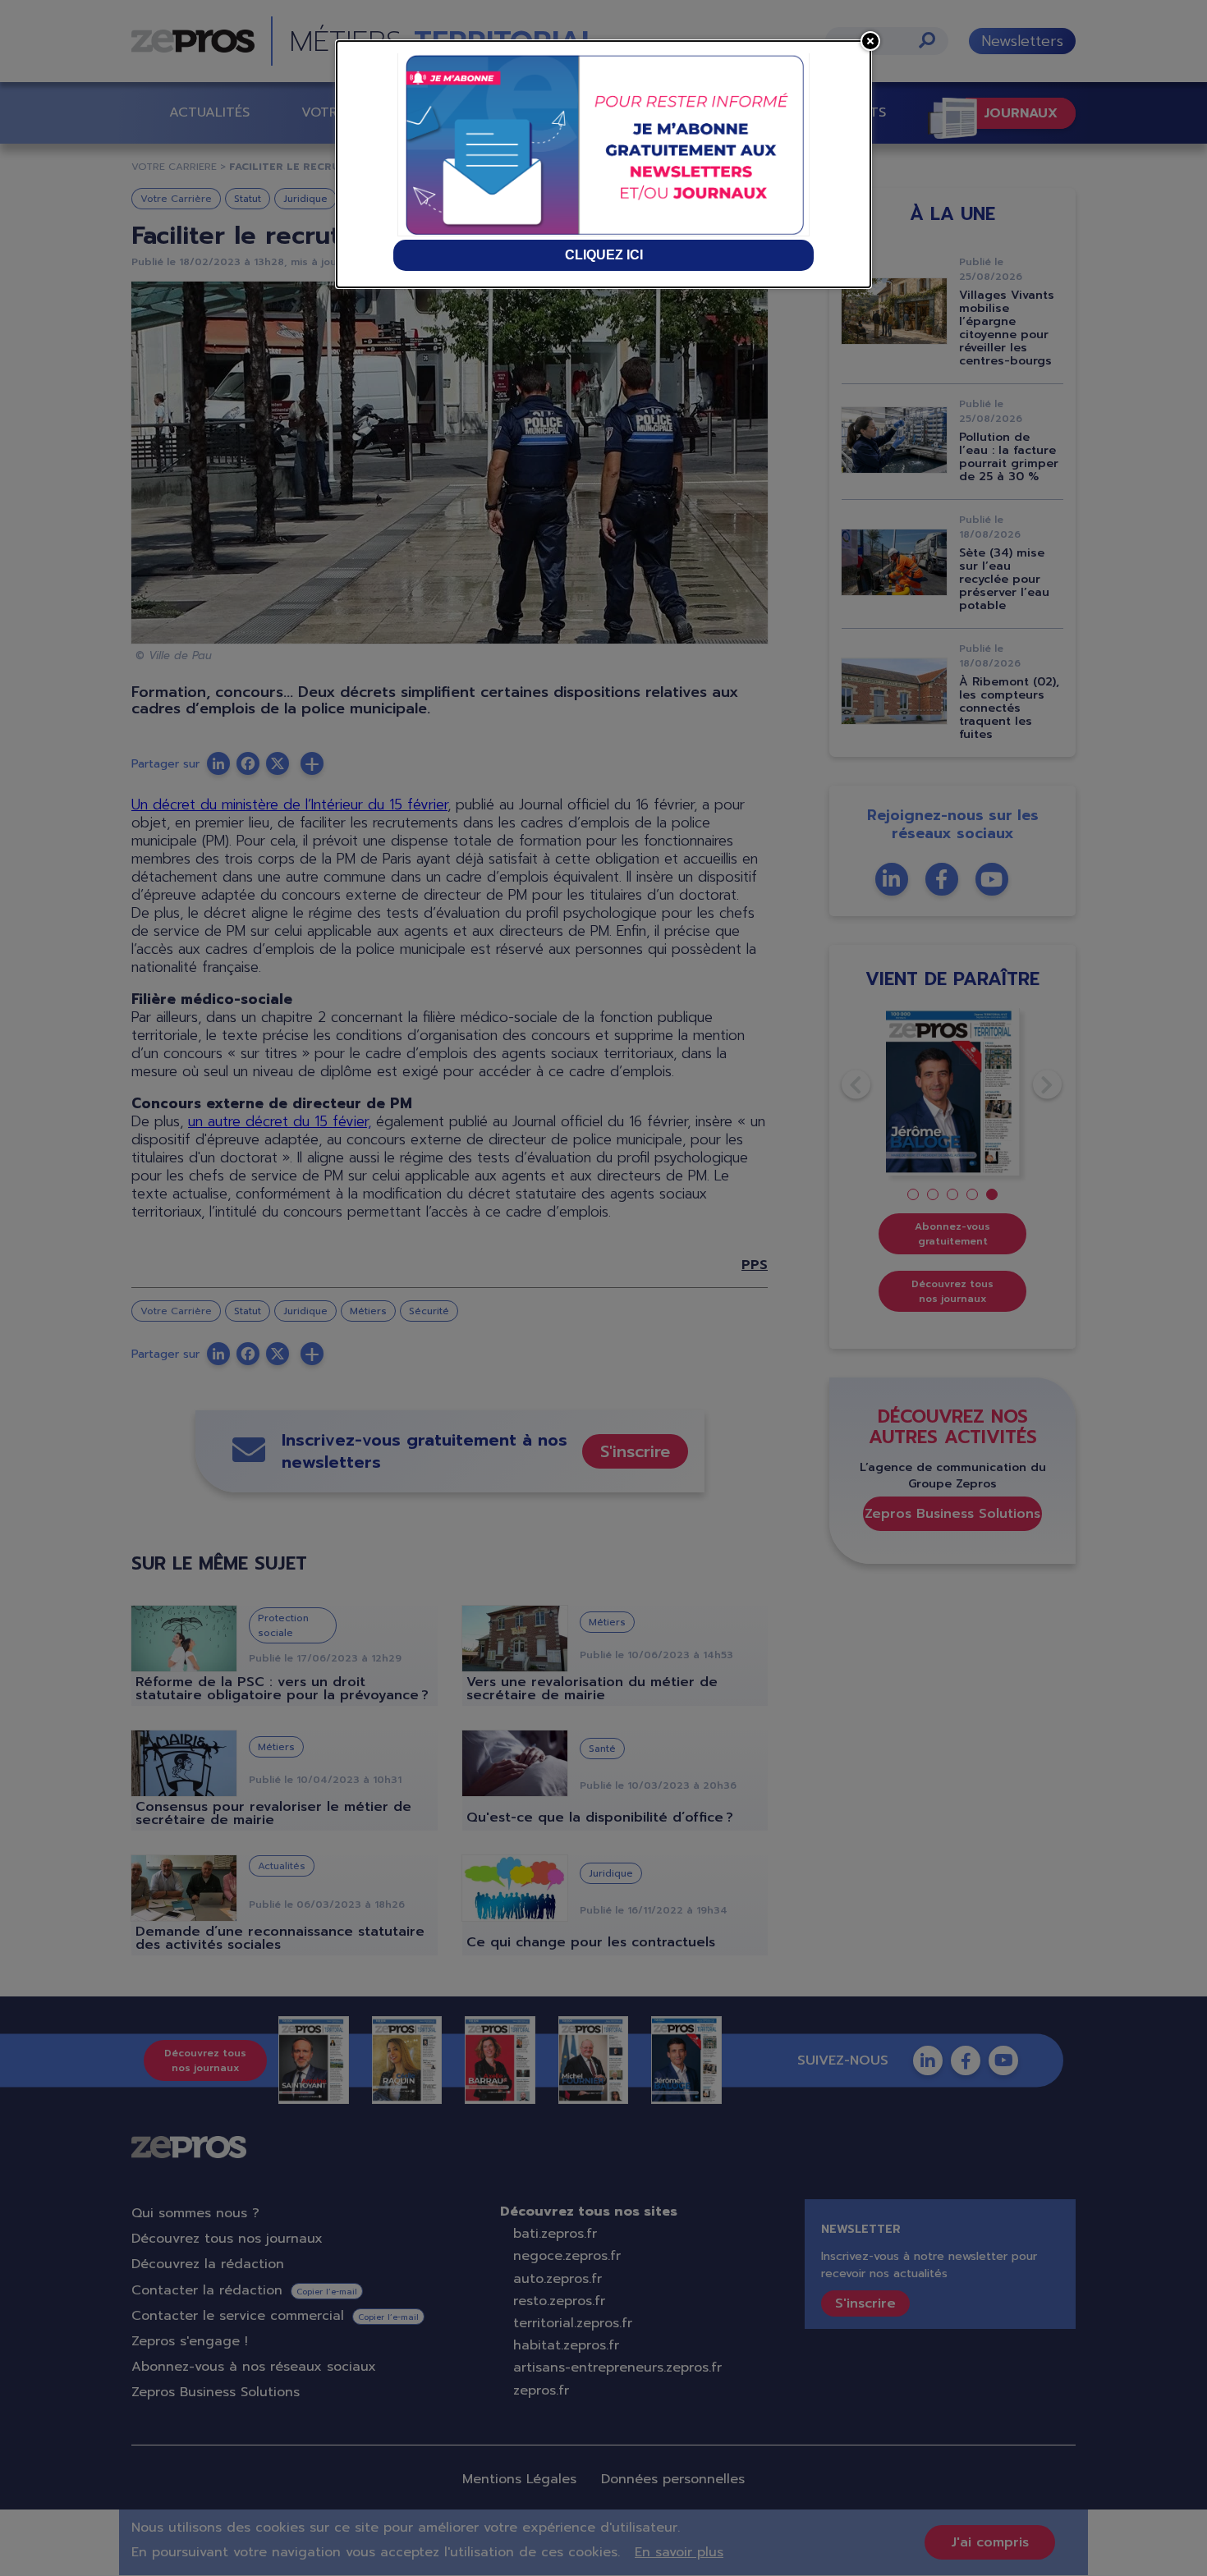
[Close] (870, 41)
